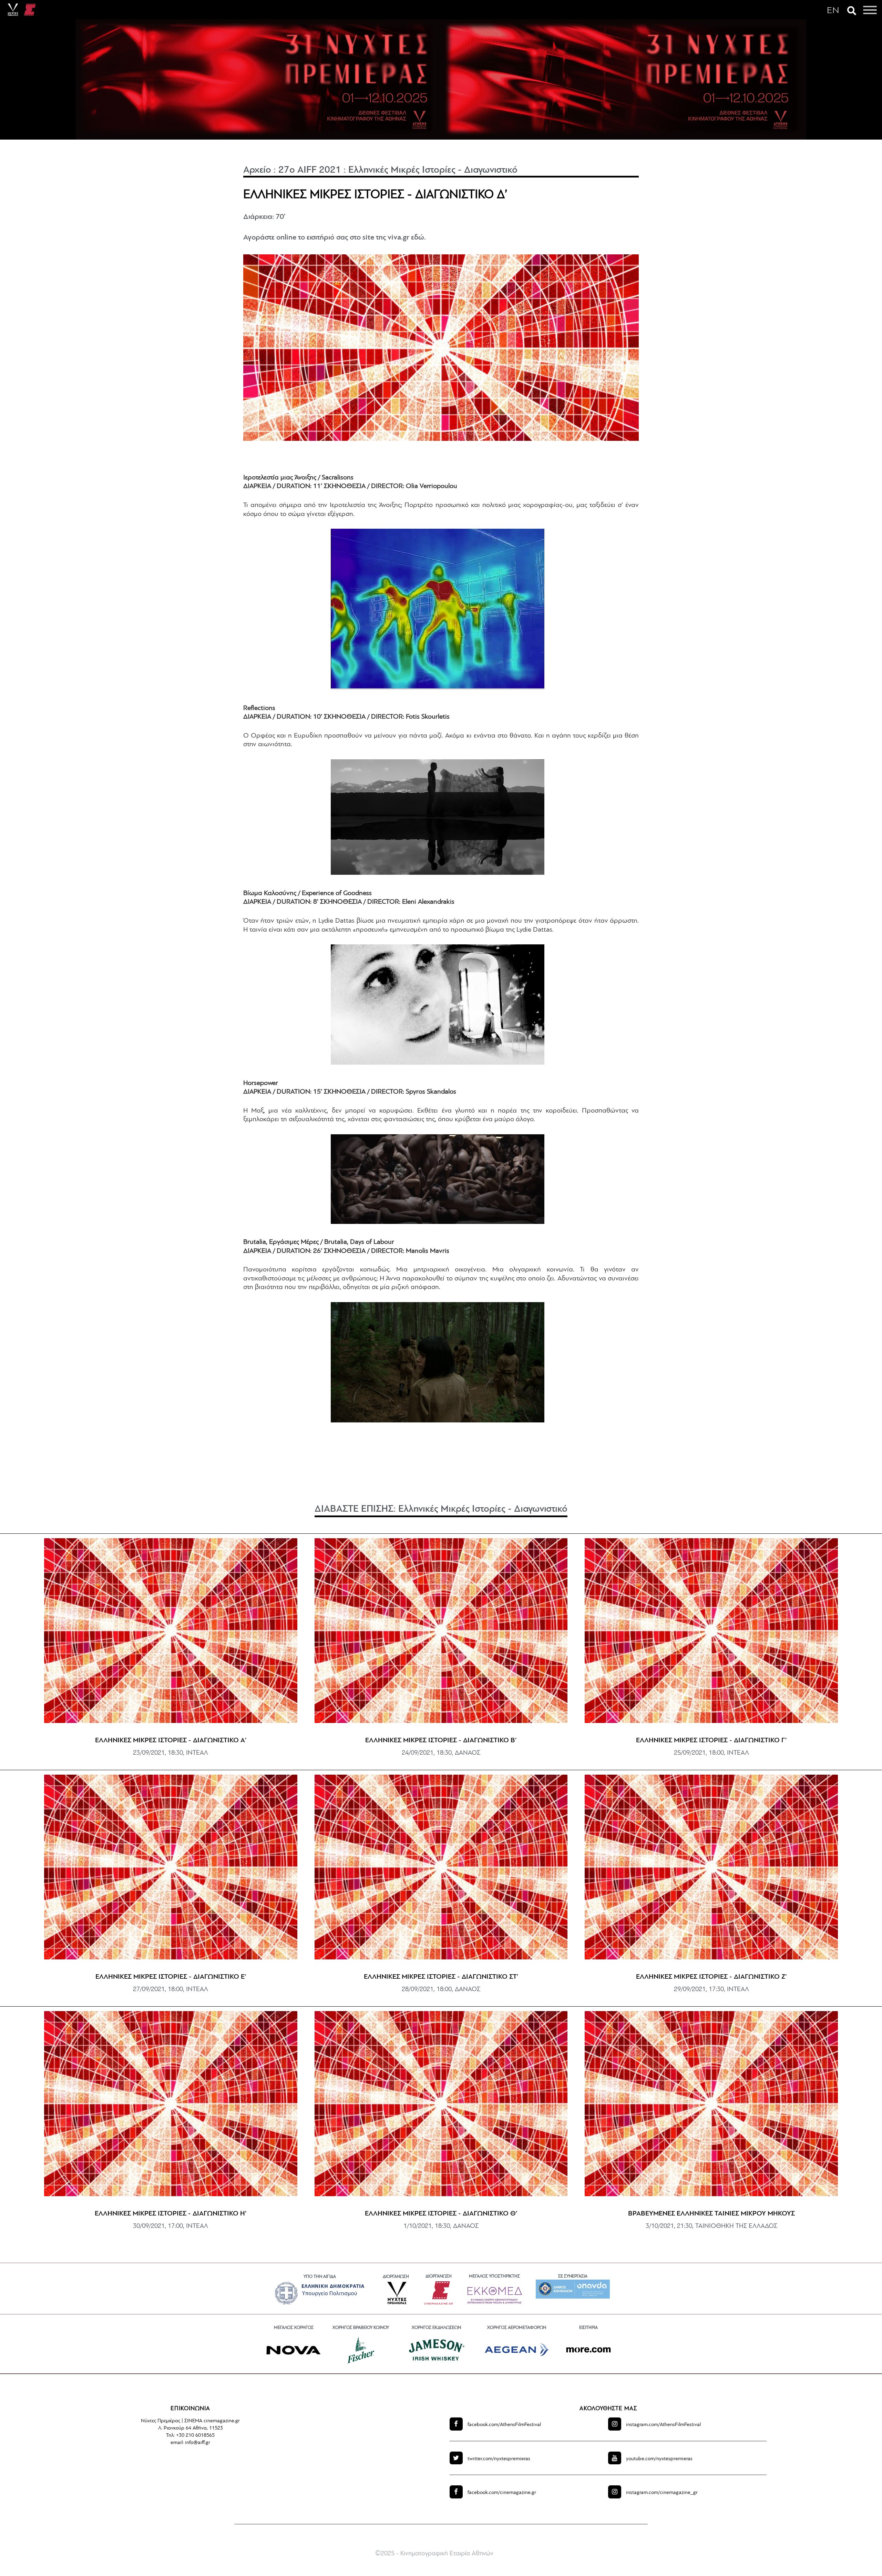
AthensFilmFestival (504, 2425)
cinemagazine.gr (502, 2493)
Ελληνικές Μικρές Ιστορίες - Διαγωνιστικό (433, 170)
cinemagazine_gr (662, 2493)
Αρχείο (257, 170)
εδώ (418, 238)
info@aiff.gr (198, 2443)
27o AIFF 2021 (310, 170)
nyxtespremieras (499, 2459)
